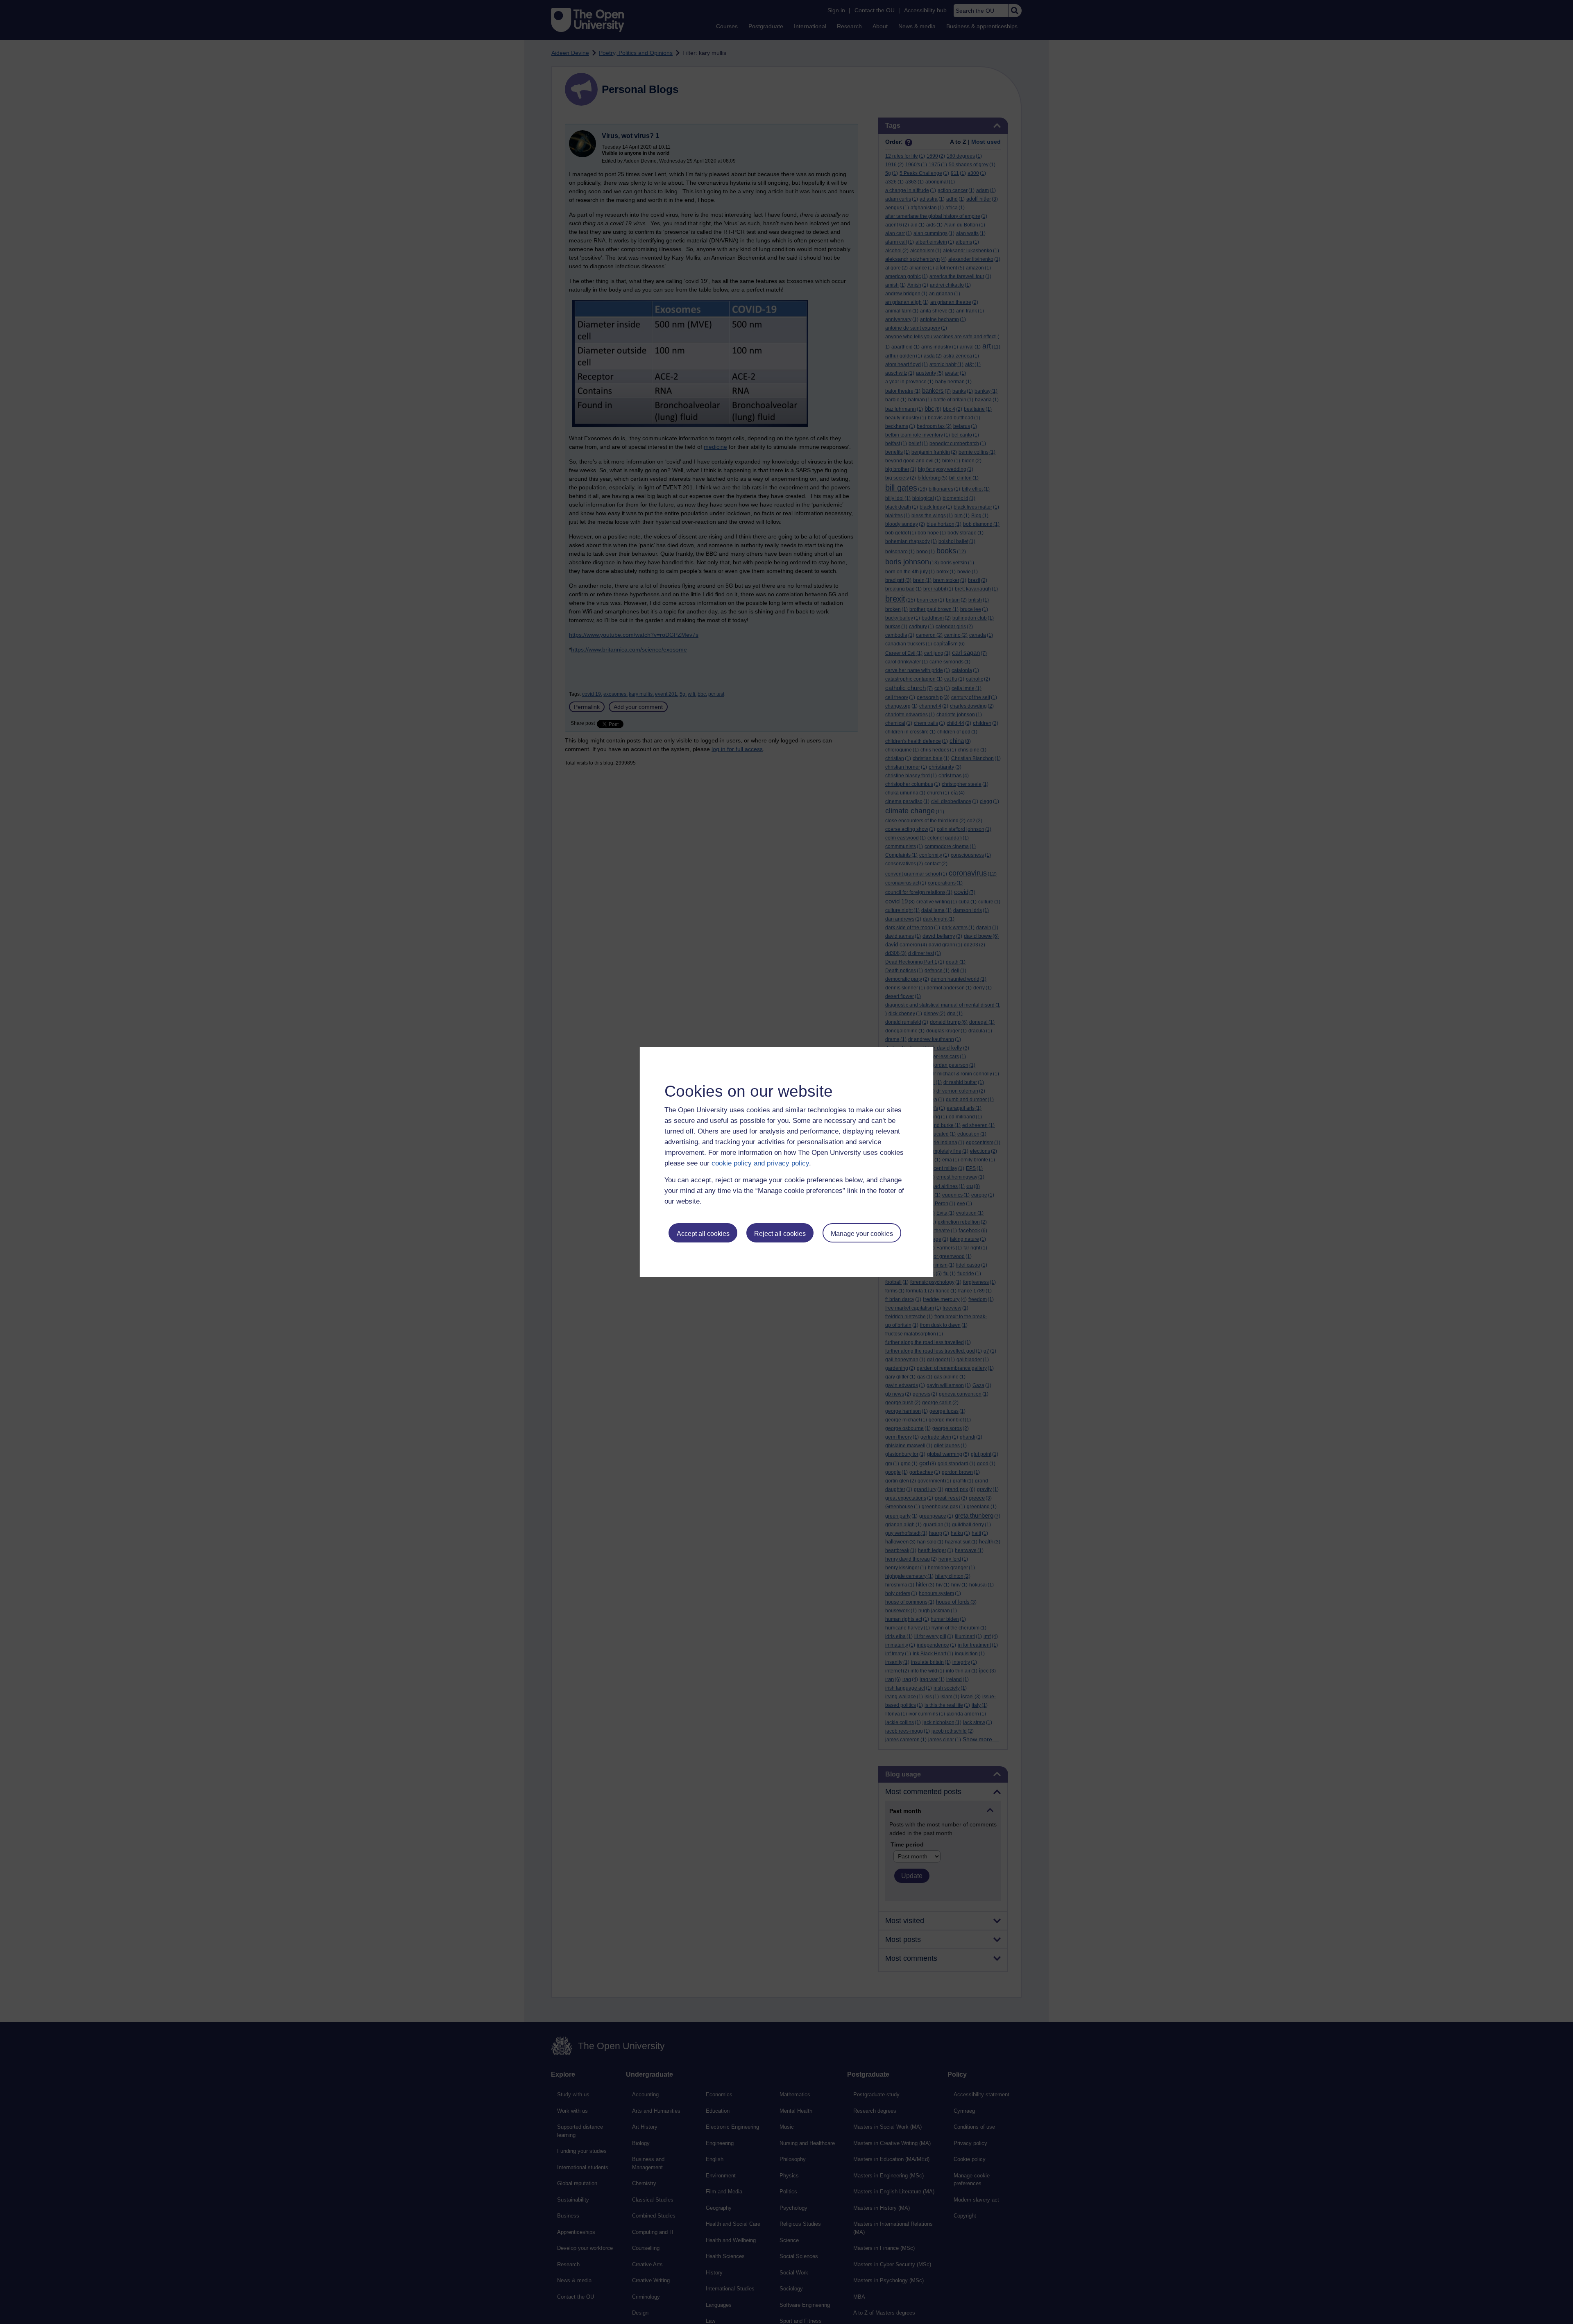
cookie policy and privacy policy (760, 1163)
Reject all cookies (780, 1234)
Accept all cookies (703, 1234)
